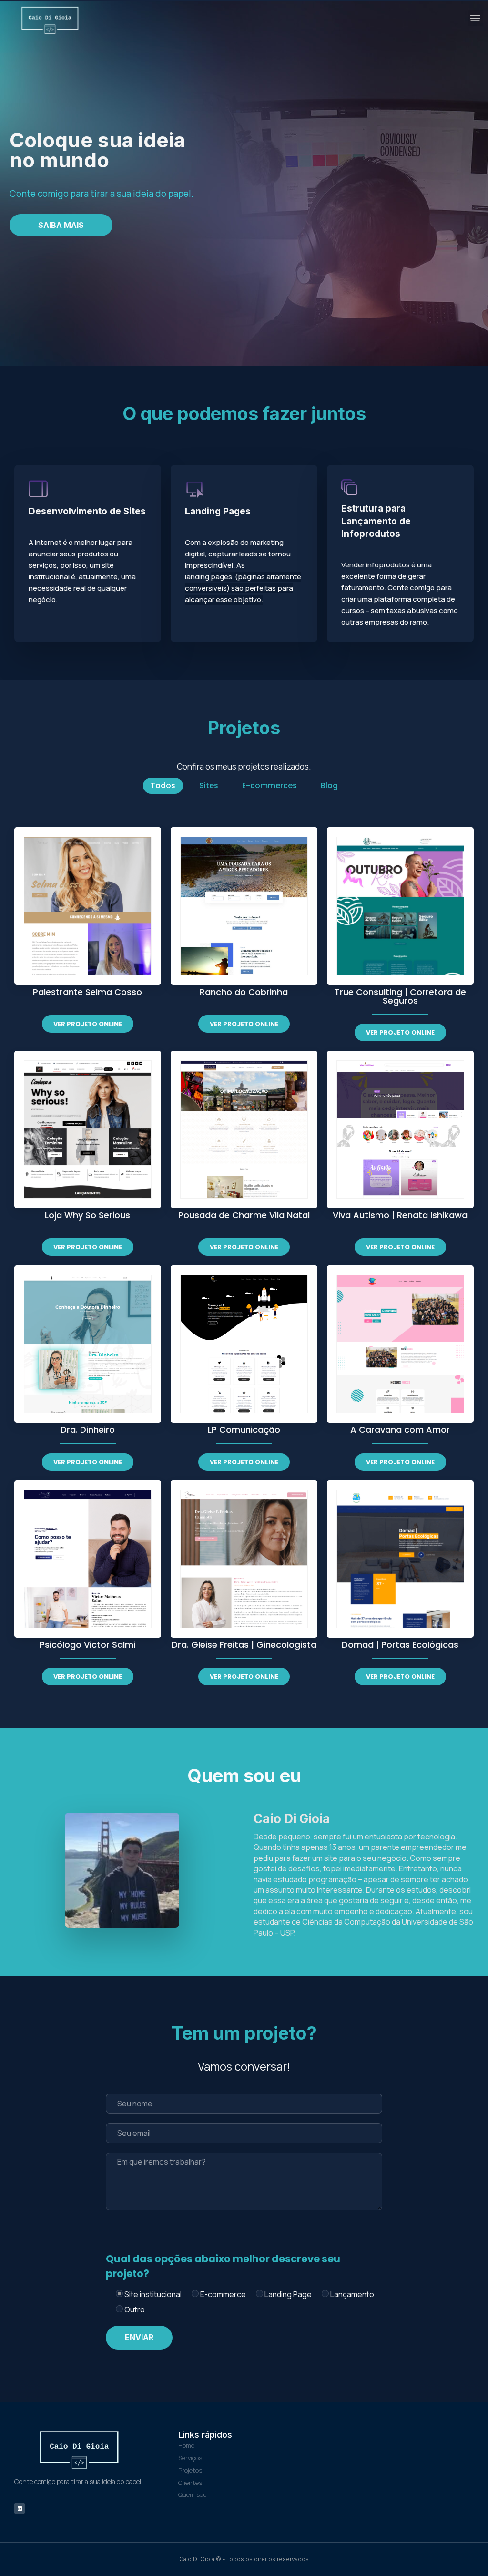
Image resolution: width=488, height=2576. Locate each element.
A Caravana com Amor (400, 1430)
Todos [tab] (163, 785)
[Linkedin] (20, 2508)
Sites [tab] (209, 785)
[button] (475, 18)
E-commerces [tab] (269, 785)
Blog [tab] (329, 785)
